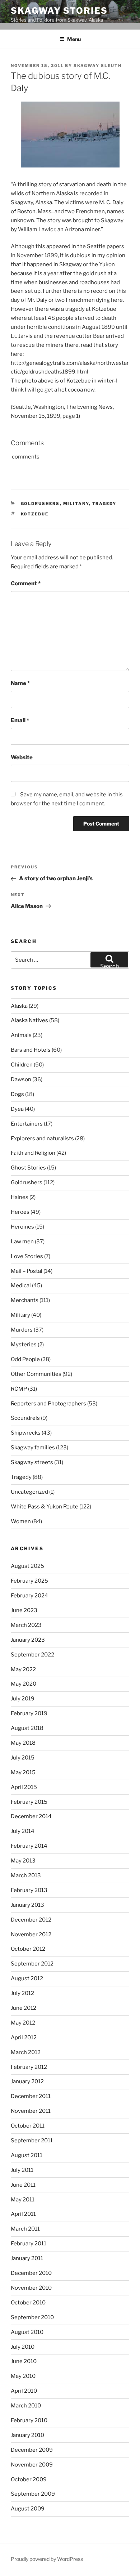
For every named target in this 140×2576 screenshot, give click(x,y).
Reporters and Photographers (48, 1404)
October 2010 (28, 2303)
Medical (21, 1285)
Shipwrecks (26, 1433)
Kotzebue (35, 514)
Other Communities (36, 1374)
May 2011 (23, 2200)
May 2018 (23, 1743)
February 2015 (29, 1802)
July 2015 (23, 1758)
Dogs (17, 1094)
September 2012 (32, 1964)
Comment (26, 583)
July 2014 (23, 1831)
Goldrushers (40, 504)
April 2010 (24, 2391)
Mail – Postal (27, 1271)
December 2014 (31, 1816)
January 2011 (27, 2258)
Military (76, 504)
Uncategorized (29, 1492)
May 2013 (23, 1861)
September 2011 (32, 2141)
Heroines (22, 1227)
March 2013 (26, 1875)
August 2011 (27, 2155)
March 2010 (26, 2406)
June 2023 (24, 1610)
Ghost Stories (28, 1168)
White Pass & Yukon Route (45, 1507)
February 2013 (29, 1890)
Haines (20, 1197)
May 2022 (23, 1669)
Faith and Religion (33, 1153)
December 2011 (31, 2096)
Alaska (19, 1006)
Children (22, 1065)
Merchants (25, 1300)
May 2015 (23, 1772)
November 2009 (32, 2465)
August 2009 (28, 2509)
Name (20, 683)
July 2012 (22, 1993)
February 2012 (29, 2067)
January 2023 (28, 1640)
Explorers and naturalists (42, 1139)
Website (22, 757)
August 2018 (27, 1728)
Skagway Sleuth (98, 66)
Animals (21, 1035)
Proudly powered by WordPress (47, 2559)
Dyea (17, 1109)
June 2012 (24, 2008)
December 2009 (32, 2450)
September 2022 (32, 1655)
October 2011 (28, 2126)
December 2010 (31, 2273)
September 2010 (32, 2317)
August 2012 (27, 1978)
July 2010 (23, 2347)
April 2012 (24, 2038)
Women (21, 1521)
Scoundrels (25, 1418)
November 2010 (31, 2288)
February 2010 (29, 2420)
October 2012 (28, 1949)
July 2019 (23, 1699)
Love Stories (27, 1256)
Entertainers (27, 1124)
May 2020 (24, 1684)
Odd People (25, 1359)
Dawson (21, 1079)
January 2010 (27, 2435)
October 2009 (29, 2479)
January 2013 (27, 1905)
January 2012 (27, 2081)
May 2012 (23, 2023)
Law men (22, 1242)
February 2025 (29, 1581)
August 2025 (27, 1566)
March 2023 (26, 1625)
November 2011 (31, 2111)
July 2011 (22, 2170)
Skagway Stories (59, 11)
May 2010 (23, 2376)
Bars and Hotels (31, 1050)
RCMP (19, 1389)
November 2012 (31, 1935)
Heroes (20, 1212)
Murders (22, 1330)
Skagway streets (32, 1462)
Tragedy (104, 504)
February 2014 (29, 1846)
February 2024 (29, 1596)
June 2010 (24, 2361)
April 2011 (23, 2214)
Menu (74, 39)
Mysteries (24, 1345)
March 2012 (26, 2052)
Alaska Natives (29, 1020)
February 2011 (29, 2244)
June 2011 (23, 2185)
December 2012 (31, 1920)
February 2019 (29, 1713)
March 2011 (25, 2229)
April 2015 (24, 1787)
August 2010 (27, 2332)
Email (20, 720)
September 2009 (33, 2494)
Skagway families (33, 1448)
